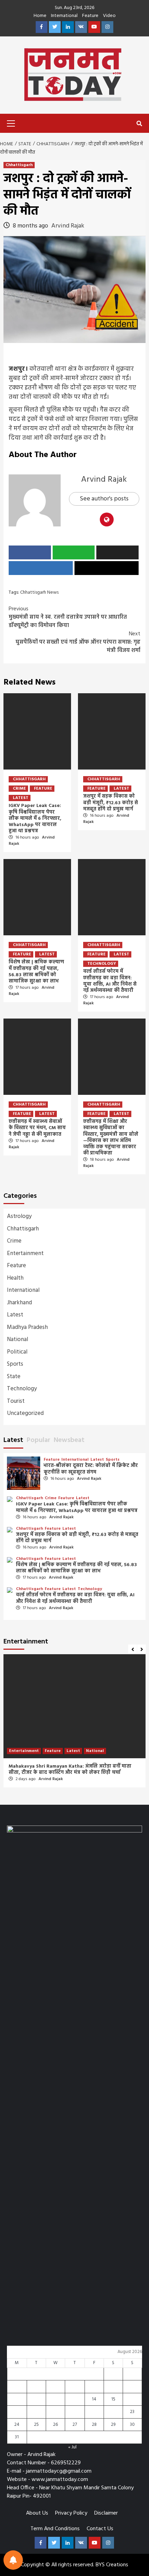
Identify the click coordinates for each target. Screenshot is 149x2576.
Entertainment (25, 1253)
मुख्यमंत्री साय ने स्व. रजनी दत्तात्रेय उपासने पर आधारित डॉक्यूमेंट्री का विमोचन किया (68, 617)
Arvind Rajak (68, 226)
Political (17, 1352)
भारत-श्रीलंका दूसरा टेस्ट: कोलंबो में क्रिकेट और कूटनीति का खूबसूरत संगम (91, 1469)
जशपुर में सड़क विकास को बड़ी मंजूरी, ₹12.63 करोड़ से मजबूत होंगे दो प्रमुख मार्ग (111, 803)
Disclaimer (106, 2513)
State (14, 1377)
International (64, 16)
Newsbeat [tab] (69, 1440)
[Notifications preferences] (13, 2560)
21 (94, 2412)
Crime (19, 789)
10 (17, 2399)
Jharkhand (19, 1303)
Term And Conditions (55, 2529)
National (17, 1339)
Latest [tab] (13, 1440)
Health (15, 1278)
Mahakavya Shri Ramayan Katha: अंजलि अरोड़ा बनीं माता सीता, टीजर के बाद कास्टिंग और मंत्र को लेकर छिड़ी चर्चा (70, 1770)
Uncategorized (25, 1413)
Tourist (16, 1401)
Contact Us (100, 2529)
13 (75, 2399)
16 (132, 2399)
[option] (74, 1724)
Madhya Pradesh (27, 1327)
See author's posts (104, 499)
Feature (90, 16)
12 (55, 2399)
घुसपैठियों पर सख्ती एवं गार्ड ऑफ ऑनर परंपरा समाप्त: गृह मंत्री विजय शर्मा (78, 642)
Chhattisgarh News (39, 593)
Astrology (19, 1216)
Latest (21, 798)
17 (17, 2412)
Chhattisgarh (19, 165)
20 (75, 2412)
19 (55, 2412)
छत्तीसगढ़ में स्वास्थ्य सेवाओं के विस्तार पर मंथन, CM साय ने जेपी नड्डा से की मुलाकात (37, 1128)
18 (36, 2412)
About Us (37, 2513)
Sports (15, 1364)
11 (36, 2399)
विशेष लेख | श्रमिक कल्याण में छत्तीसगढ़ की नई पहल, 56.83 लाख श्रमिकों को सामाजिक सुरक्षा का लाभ (36, 972)
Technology (102, 964)
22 (113, 2412)
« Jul (72, 2447)
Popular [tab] (38, 1440)
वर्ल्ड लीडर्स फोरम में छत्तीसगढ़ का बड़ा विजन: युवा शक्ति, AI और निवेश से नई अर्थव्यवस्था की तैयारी (110, 981)
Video (109, 16)
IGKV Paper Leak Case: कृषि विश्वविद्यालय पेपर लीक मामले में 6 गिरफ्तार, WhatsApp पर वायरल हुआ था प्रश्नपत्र (35, 818)
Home (40, 16)
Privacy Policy (71, 2513)
